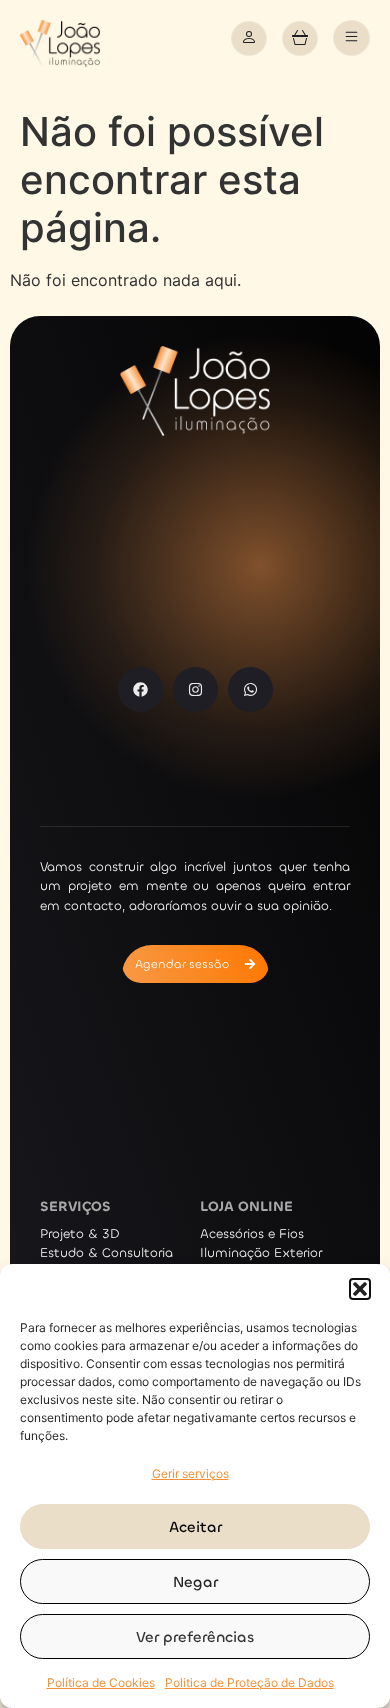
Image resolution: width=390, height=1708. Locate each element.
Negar (195, 1582)
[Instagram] (195, 689)
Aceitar (195, 1527)
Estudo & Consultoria (106, 1252)
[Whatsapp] (250, 689)
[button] (360, 1289)
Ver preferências (195, 1637)
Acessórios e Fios (252, 1233)
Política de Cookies (101, 1682)
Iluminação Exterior (261, 1252)
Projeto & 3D (80, 1233)
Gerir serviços (190, 1473)
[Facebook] (140, 689)
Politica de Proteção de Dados (249, 1682)
